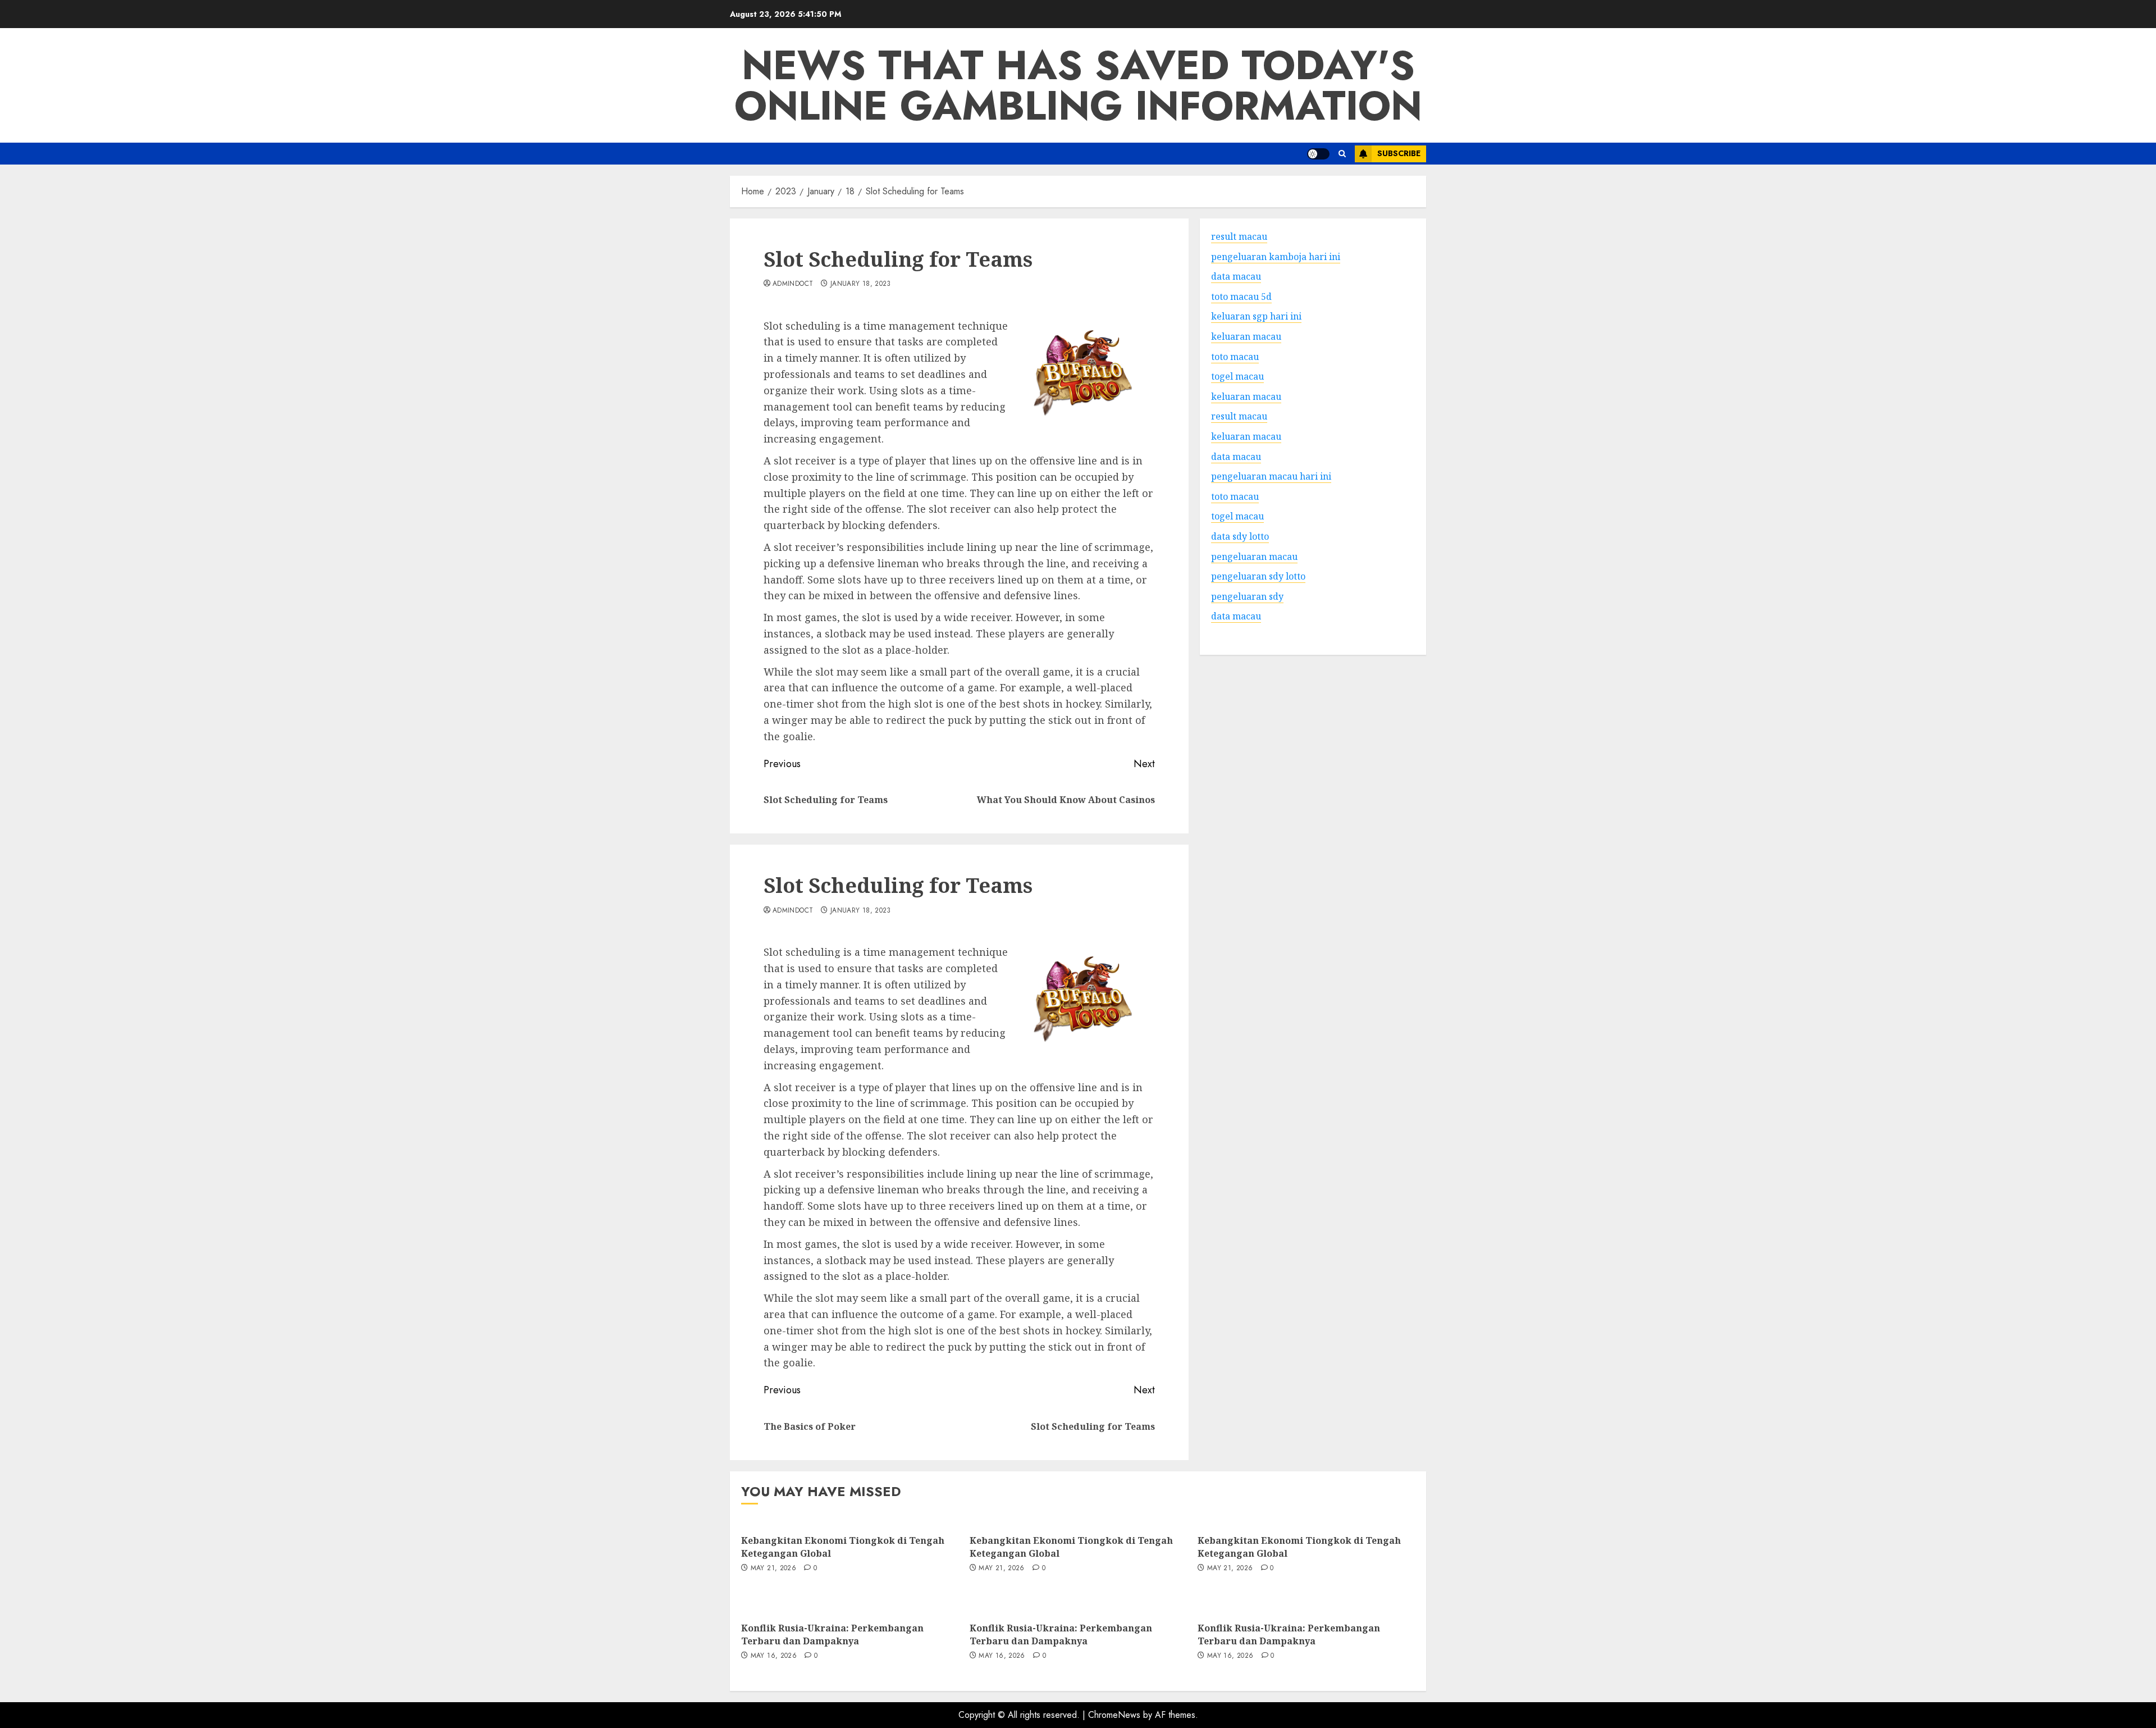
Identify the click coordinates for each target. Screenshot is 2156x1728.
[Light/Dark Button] (1318, 154)
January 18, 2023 (861, 284)
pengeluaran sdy (1247, 596)
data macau (1236, 616)
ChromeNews (1114, 1715)
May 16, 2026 (774, 1656)
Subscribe (1399, 153)
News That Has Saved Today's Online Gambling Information (1078, 85)
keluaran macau (1246, 396)
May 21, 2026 (773, 1569)
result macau (1239, 416)
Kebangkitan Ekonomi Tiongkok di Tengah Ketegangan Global (843, 1547)
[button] (1342, 154)
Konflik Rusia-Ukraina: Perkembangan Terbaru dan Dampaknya (832, 1634)
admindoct (793, 284)
